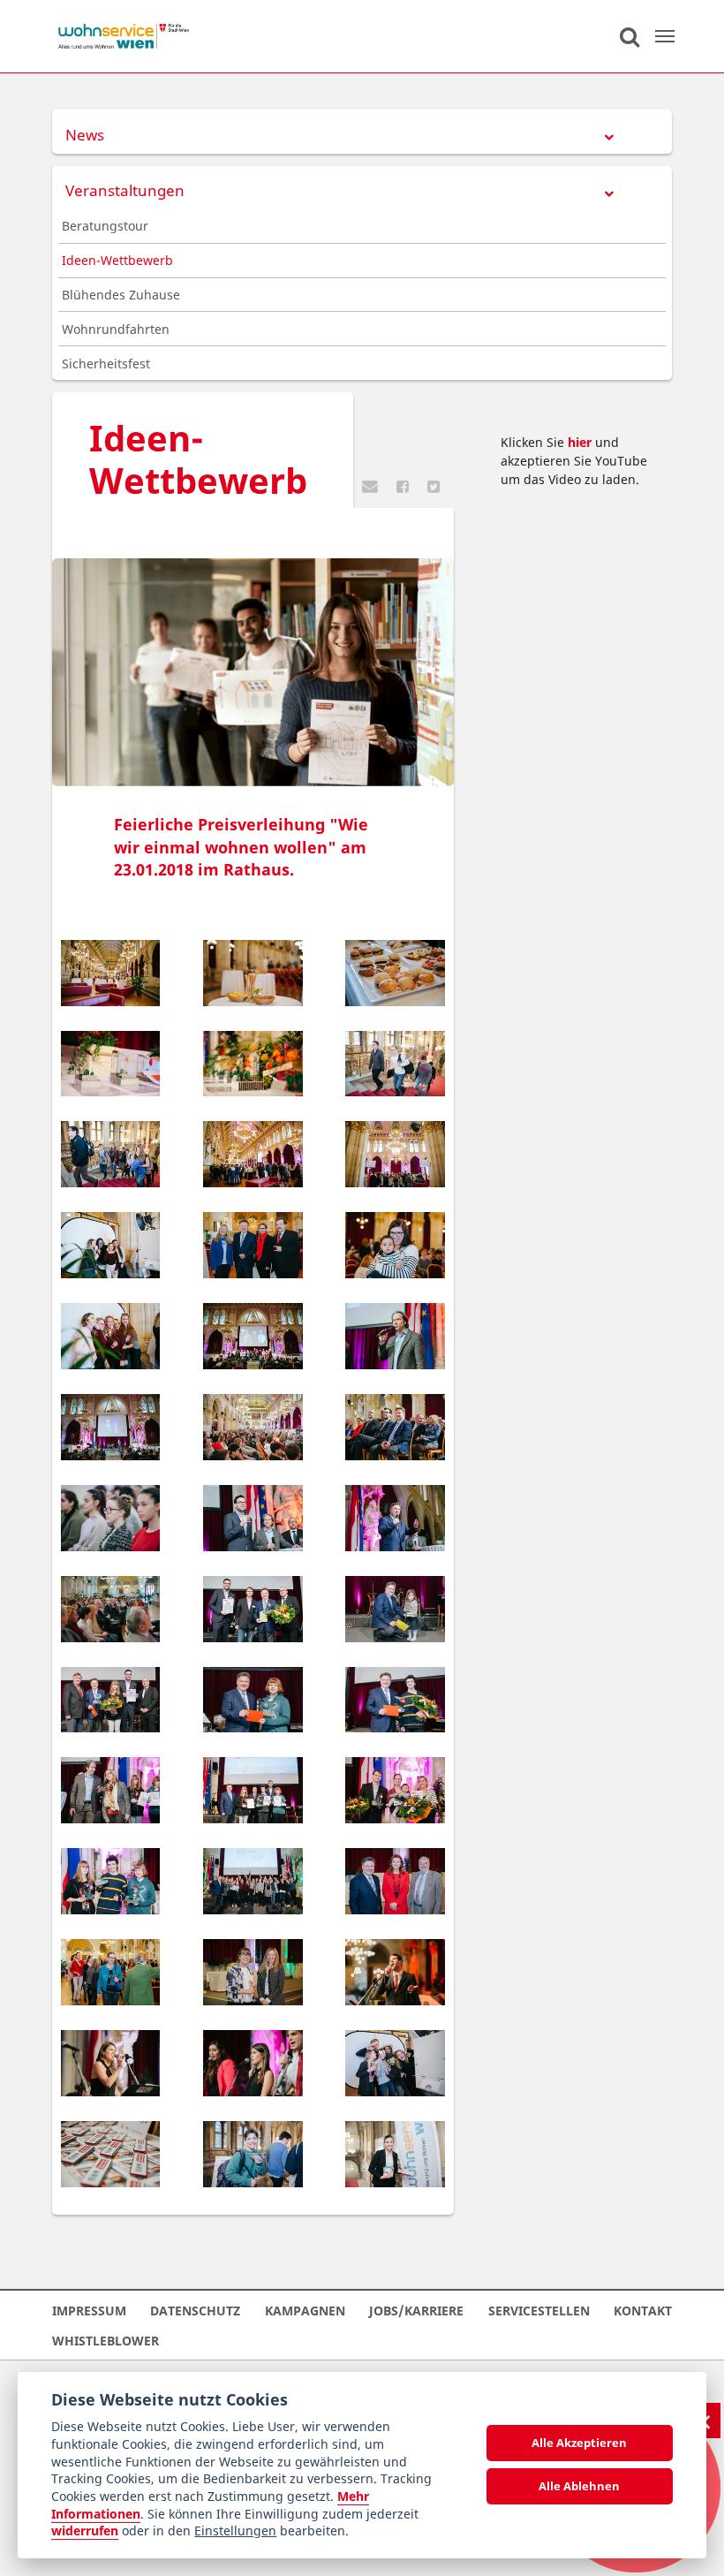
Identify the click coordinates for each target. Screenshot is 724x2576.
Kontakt (643, 2310)
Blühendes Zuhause (121, 295)
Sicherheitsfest (106, 364)
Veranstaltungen (125, 190)
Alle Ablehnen (579, 2486)
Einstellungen (235, 2531)
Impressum (89, 2310)
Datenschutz (195, 2310)
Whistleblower (106, 2340)
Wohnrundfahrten (116, 329)
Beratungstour (105, 226)
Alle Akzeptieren (579, 2443)
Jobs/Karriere (416, 2310)
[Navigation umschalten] (665, 36)
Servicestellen (539, 2310)
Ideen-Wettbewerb (117, 260)
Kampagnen (305, 2310)
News (85, 135)
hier (580, 442)
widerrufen (85, 2531)
